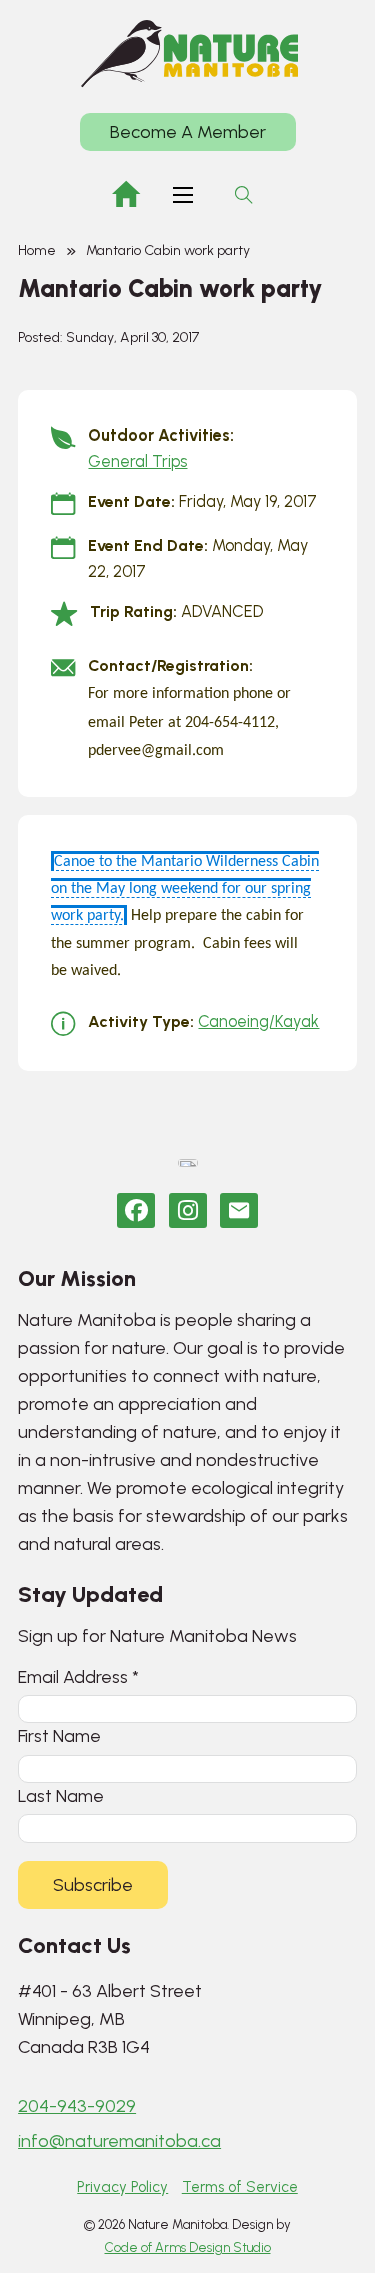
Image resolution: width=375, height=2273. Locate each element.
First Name (59, 1735)
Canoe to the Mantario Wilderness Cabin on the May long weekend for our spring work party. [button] (185, 889)
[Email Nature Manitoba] (239, 1210)
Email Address (78, 1676)
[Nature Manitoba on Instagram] (188, 1210)
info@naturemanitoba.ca (119, 2141)
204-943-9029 (77, 2106)
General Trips (137, 461)
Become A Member (188, 132)
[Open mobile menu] (183, 195)
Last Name (61, 1795)
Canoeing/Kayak (258, 1021)
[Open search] (244, 195)
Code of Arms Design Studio (188, 2247)
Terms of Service (240, 2187)
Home (37, 250)
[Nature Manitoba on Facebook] (136, 1210)
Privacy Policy (122, 2187)
